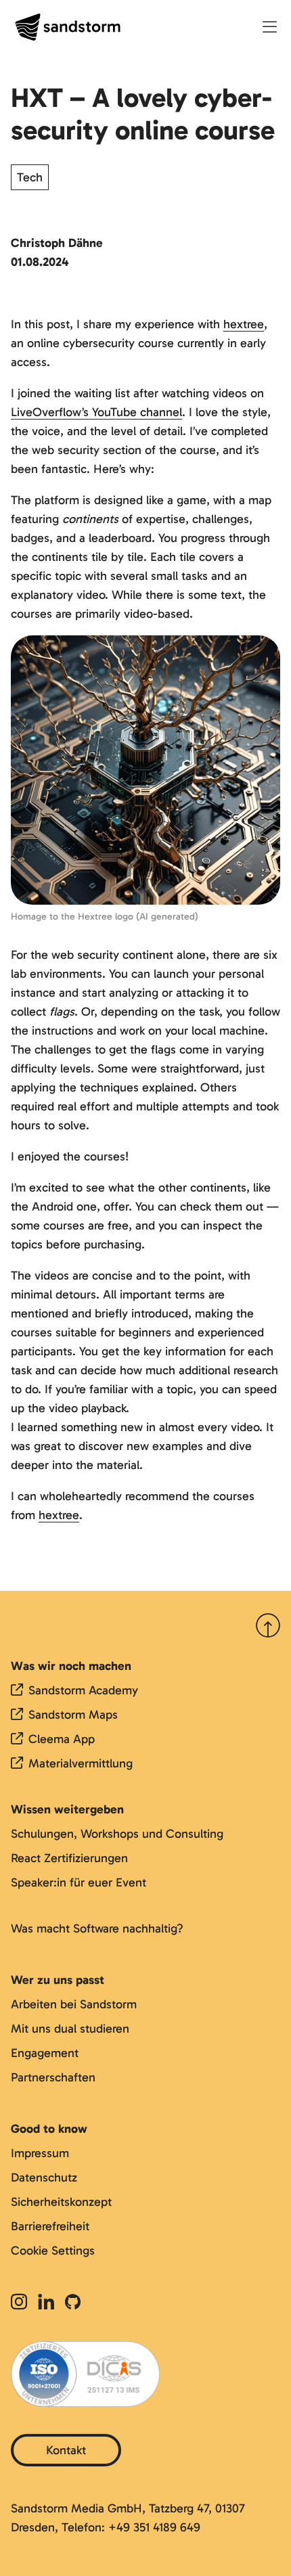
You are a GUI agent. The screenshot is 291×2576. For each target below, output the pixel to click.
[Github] (73, 2303)
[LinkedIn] (46, 2303)
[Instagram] (22, 2303)
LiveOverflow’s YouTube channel (96, 412)
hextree (244, 324)
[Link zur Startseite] (68, 27)
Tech (30, 177)
